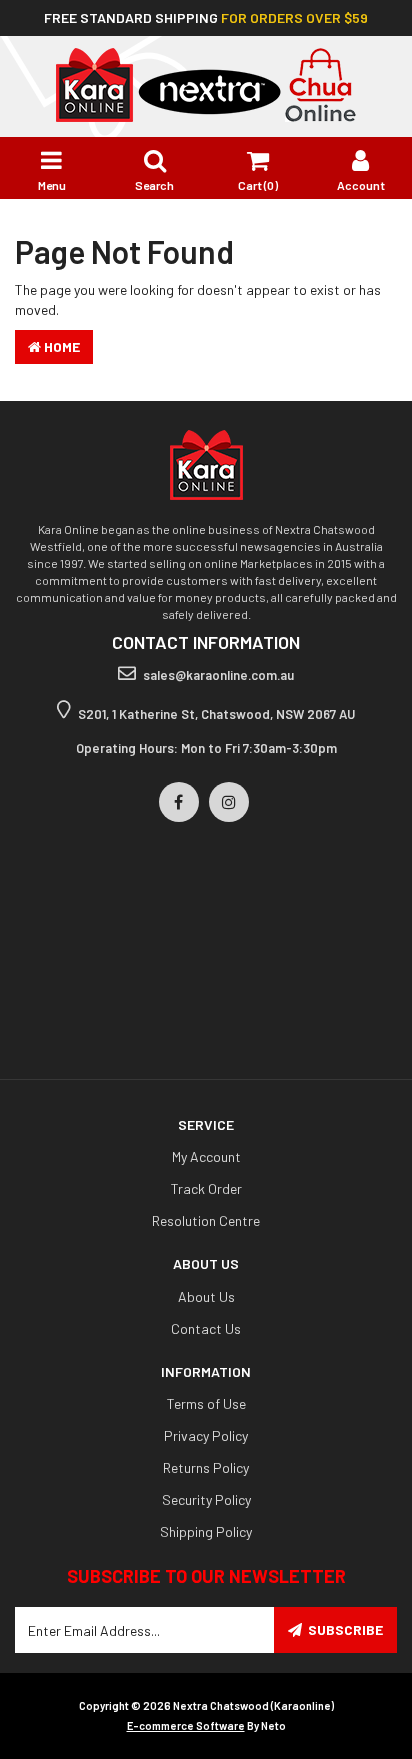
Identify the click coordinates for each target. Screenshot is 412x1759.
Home (60, 346)
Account (361, 185)
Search (154, 185)
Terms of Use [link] (206, 1403)
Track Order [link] (206, 1188)
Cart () (258, 185)
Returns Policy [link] (206, 1467)
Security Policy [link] (206, 1499)
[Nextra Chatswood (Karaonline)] (206, 83)
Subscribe (345, 1629)
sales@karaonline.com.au (218, 675)
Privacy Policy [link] (206, 1435)
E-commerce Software (186, 1725)
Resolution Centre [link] (206, 1220)
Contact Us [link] (206, 1328)
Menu (52, 185)
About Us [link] (206, 1296)
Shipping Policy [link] (206, 1531)
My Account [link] (206, 1156)
